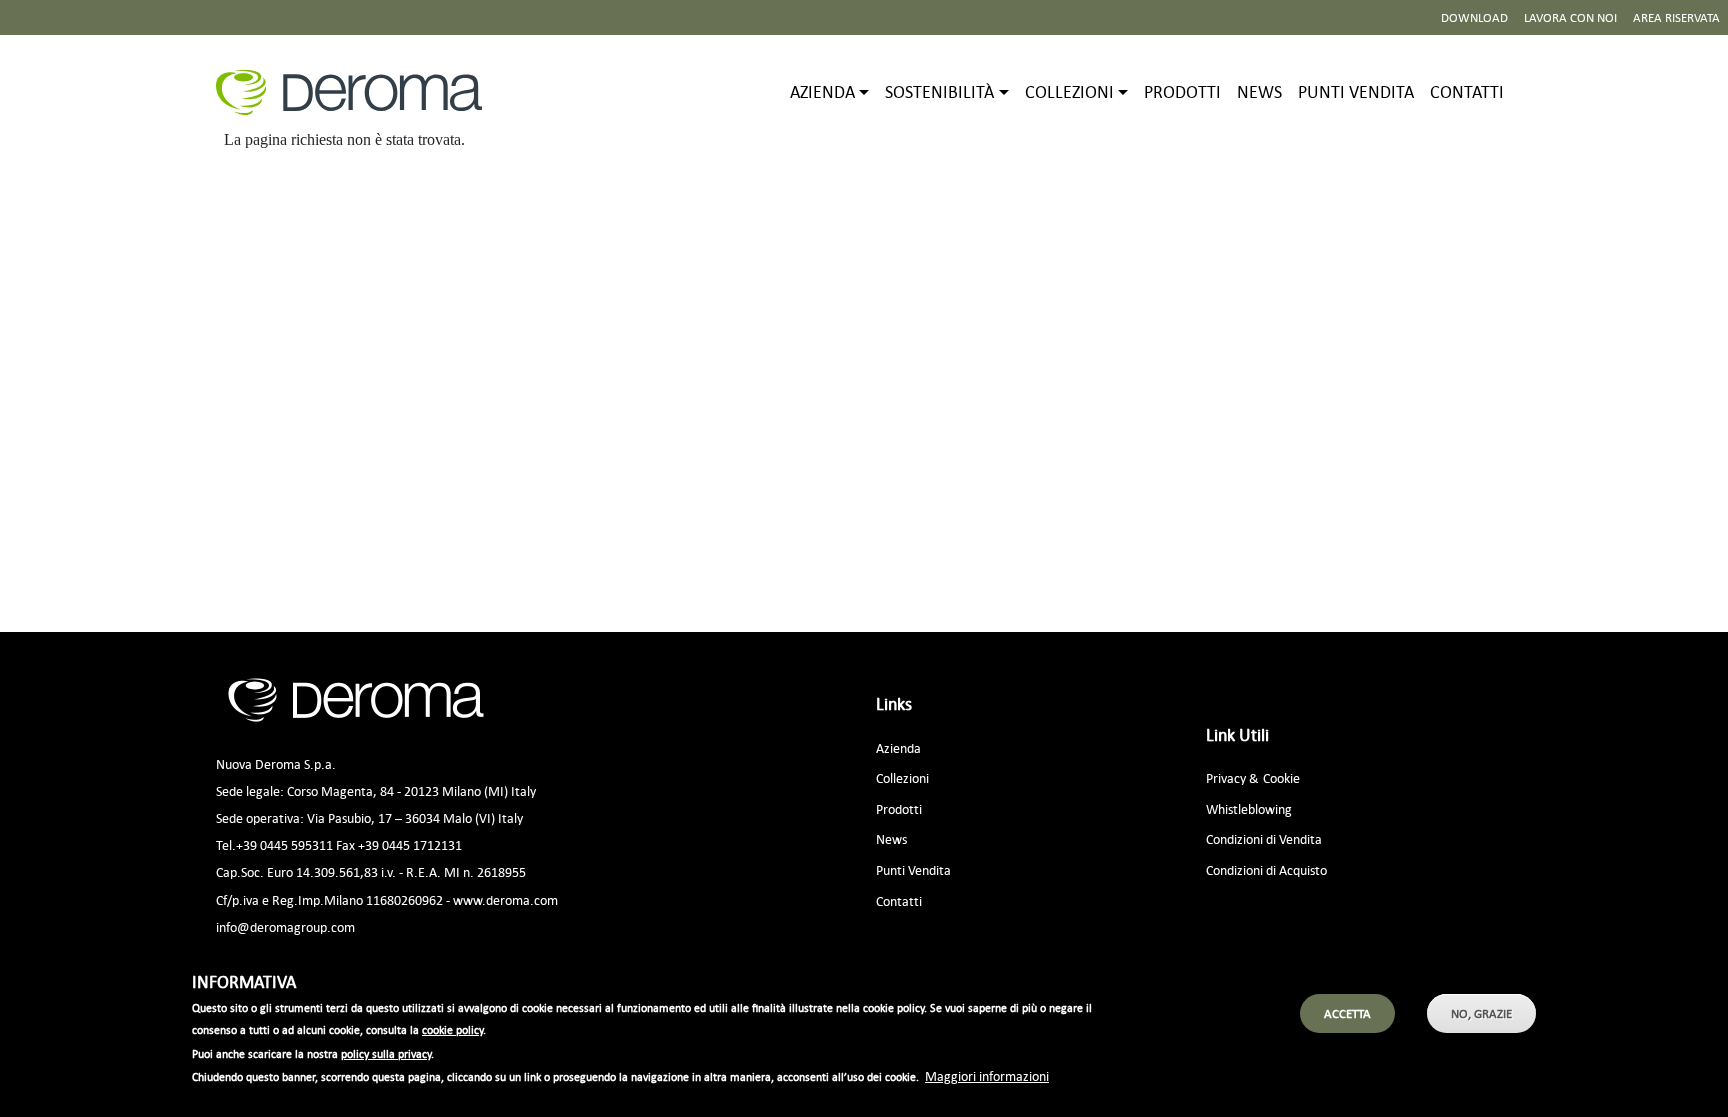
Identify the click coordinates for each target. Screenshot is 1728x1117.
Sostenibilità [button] (939, 91)
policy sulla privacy (386, 1054)
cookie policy (452, 1031)
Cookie (1281, 777)
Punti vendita (1356, 91)
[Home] (357, 92)
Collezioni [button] (1069, 91)
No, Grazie (1481, 1013)
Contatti (1467, 91)
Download (1474, 17)
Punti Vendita (913, 869)
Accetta (1347, 1013)
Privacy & (1232, 777)
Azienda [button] (822, 91)
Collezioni (902, 777)
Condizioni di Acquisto (1266, 869)
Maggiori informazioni (987, 1075)
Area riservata (1676, 17)
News (1259, 91)
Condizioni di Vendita (1264, 838)
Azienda (898, 747)
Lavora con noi (1570, 17)
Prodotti (1182, 91)
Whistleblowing (1249, 808)
